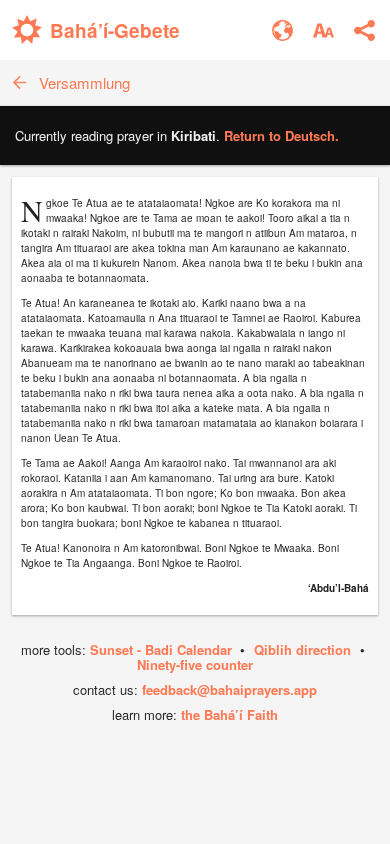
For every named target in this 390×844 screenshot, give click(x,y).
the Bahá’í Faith (229, 714)
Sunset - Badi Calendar (161, 649)
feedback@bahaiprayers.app (229, 689)
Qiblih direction (302, 649)
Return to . (281, 135)
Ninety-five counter (195, 664)
